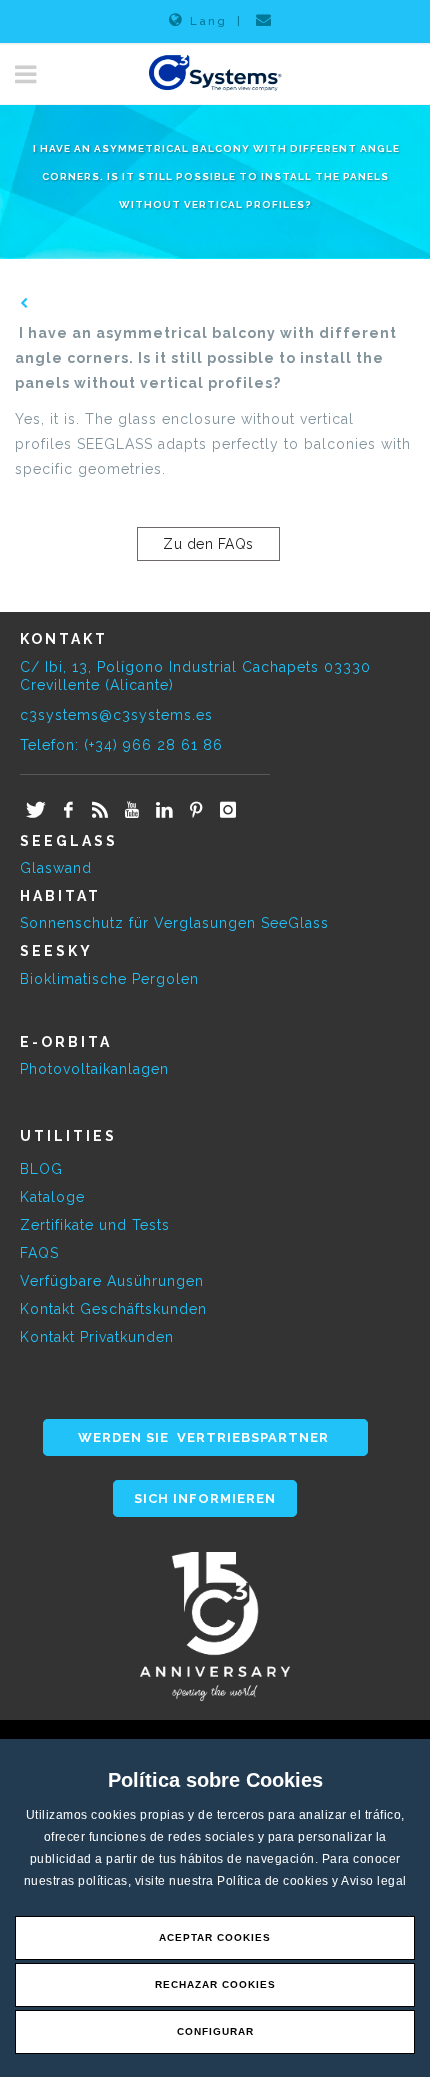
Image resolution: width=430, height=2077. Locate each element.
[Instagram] (228, 811)
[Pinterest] (196, 811)
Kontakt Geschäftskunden (113, 1309)
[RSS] (100, 811)
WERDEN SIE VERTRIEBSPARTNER (205, 1437)
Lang (208, 21)
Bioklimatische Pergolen (109, 979)
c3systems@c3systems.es (116, 715)
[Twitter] (36, 811)
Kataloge (52, 1197)
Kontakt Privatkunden (97, 1337)
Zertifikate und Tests (95, 1225)
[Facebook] (68, 811)
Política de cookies (274, 1881)
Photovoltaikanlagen (94, 1069)
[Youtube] (132, 811)
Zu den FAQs (208, 544)
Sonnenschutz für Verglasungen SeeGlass (174, 923)
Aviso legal (374, 1881)
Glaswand (56, 868)
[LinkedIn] (164, 811)
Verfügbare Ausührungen (112, 1281)
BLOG (41, 1169)
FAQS (39, 1253)
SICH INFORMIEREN (205, 1498)
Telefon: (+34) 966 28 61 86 (121, 745)
